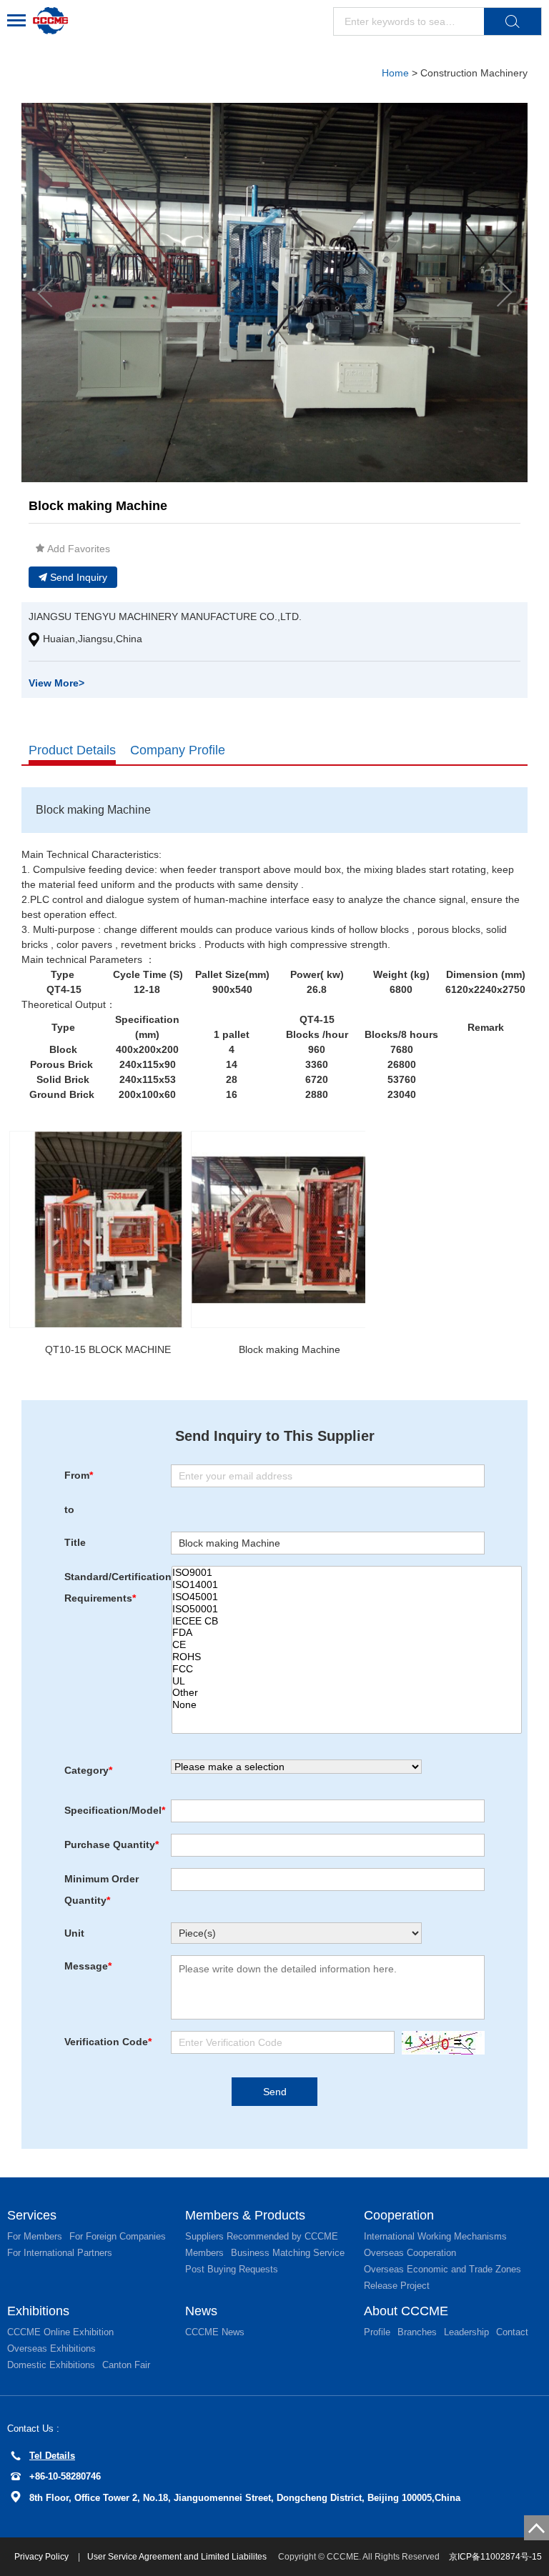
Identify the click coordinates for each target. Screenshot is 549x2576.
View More (56, 683)
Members (204, 2253)
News (201, 2311)
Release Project (397, 2286)
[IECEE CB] (347, 1621)
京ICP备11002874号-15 (495, 2557)
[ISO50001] (347, 1609)
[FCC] (347, 1669)
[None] (347, 1705)
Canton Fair (126, 2365)
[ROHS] (347, 1657)
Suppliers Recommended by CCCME (262, 2236)
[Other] (347, 1693)
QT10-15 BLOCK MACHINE (108, 1349)
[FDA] (347, 1633)
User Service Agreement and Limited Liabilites (177, 2557)
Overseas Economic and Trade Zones (442, 2269)
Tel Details (52, 2456)
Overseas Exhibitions (51, 2348)
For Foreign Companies (118, 2236)
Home (395, 73)
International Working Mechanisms (435, 2236)
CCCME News (215, 2332)
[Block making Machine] (290, 1229)
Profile (377, 2332)
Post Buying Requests (232, 2269)
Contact (512, 2332)
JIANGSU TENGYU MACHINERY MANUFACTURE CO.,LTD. (165, 616)
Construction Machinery (474, 73)
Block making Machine (290, 1349)
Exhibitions (38, 2311)
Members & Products (245, 2215)
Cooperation (399, 2215)
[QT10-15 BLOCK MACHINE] (108, 1229)
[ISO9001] (347, 1573)
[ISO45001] (347, 1597)
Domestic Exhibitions (51, 2365)
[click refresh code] (440, 2043)
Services (32, 2215)
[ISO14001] (347, 1585)
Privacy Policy (43, 2557)
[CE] (347, 1645)
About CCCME (406, 2311)
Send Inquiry (79, 577)
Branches (417, 2332)
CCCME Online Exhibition (60, 2332)
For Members (35, 2236)
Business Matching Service (288, 2253)
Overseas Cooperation (410, 2253)
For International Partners (60, 2253)
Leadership (466, 2332)
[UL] (347, 1681)
